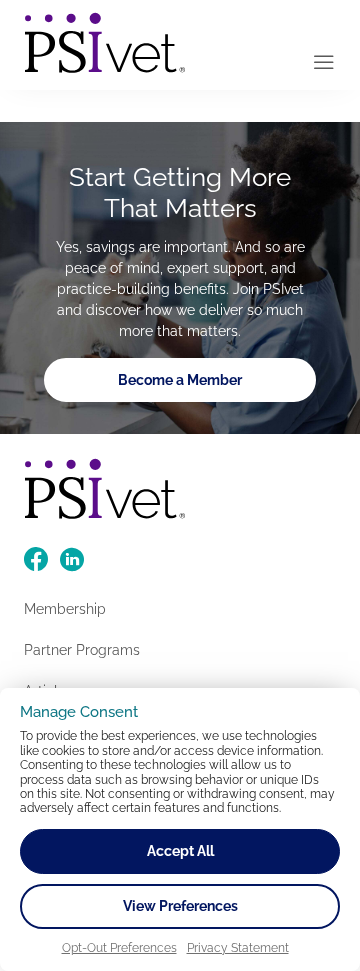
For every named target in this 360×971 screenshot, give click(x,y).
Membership (65, 609)
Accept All (180, 851)
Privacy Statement (238, 948)
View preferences (180, 906)
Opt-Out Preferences (119, 948)
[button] (324, 63)
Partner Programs (82, 650)
